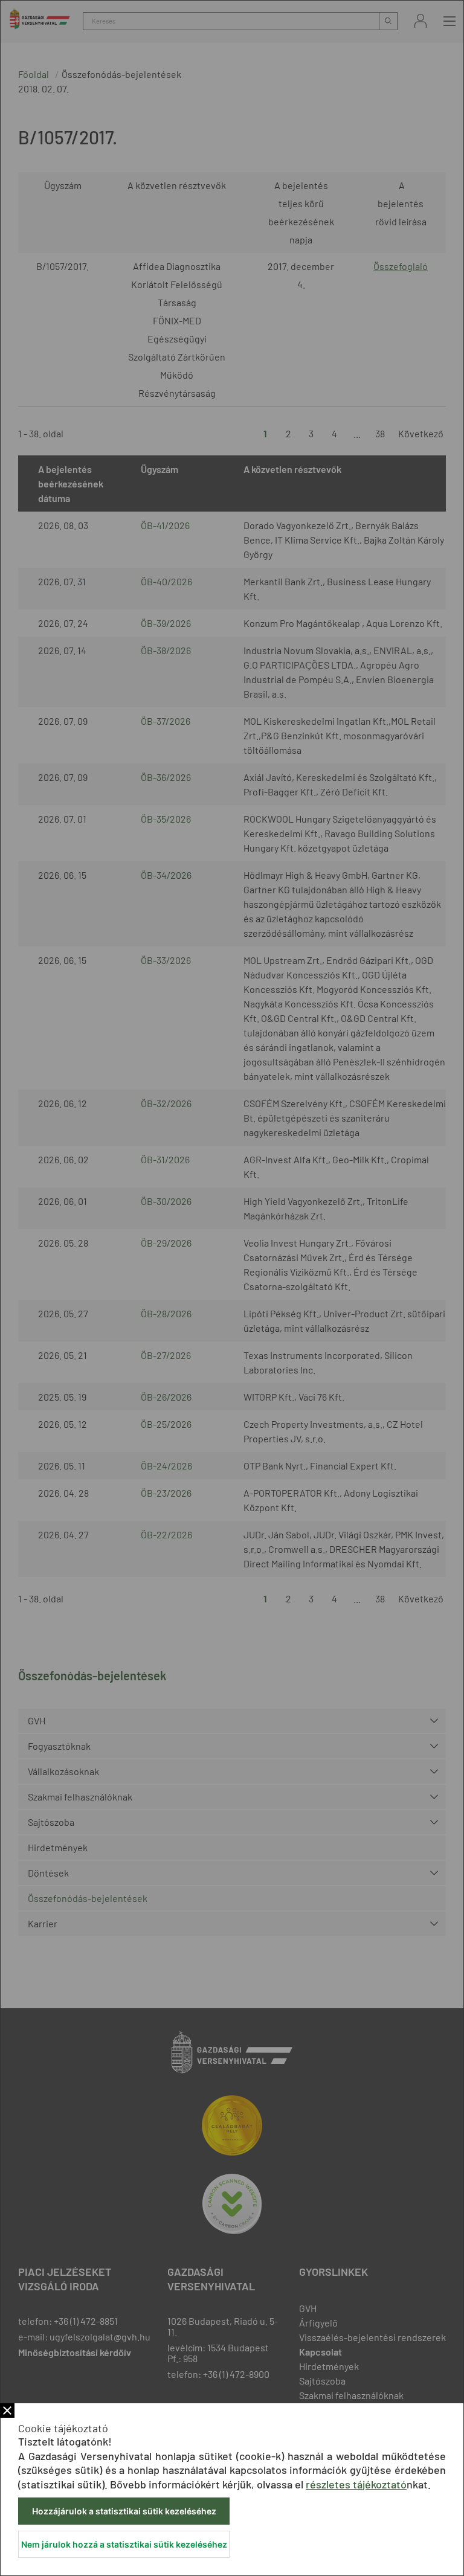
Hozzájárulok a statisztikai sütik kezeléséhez (124, 2511)
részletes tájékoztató (356, 2484)
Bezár (7, 2411)
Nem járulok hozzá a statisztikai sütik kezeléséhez (124, 2544)
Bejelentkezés (420, 21)
